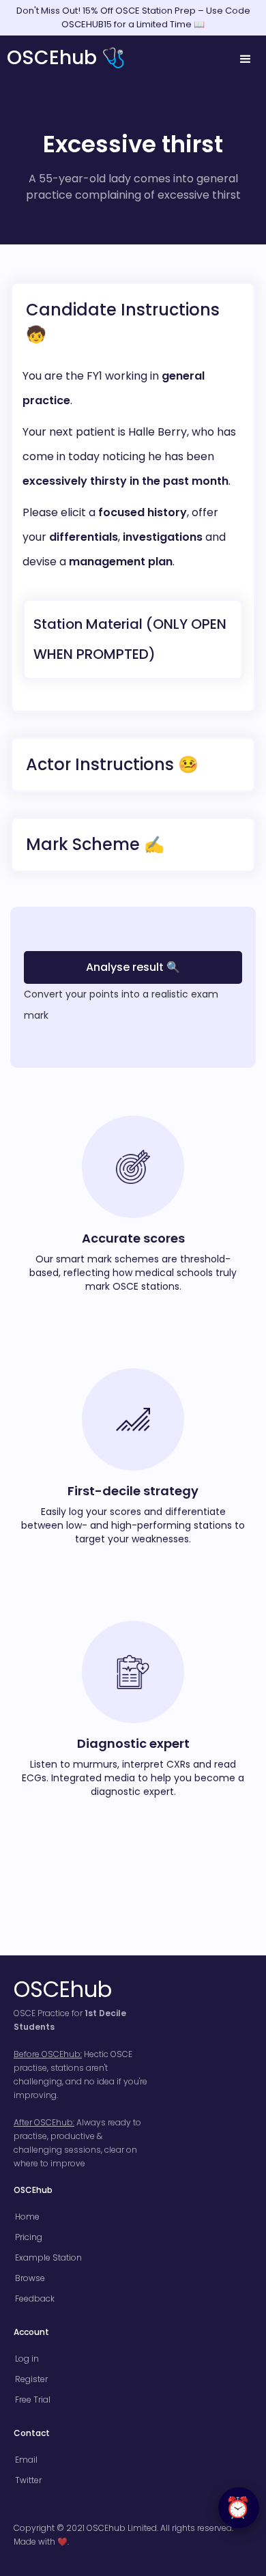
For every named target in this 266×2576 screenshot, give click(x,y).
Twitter (28, 2480)
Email (26, 2460)
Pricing (29, 2237)
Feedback (35, 2298)
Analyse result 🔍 (133, 967)
